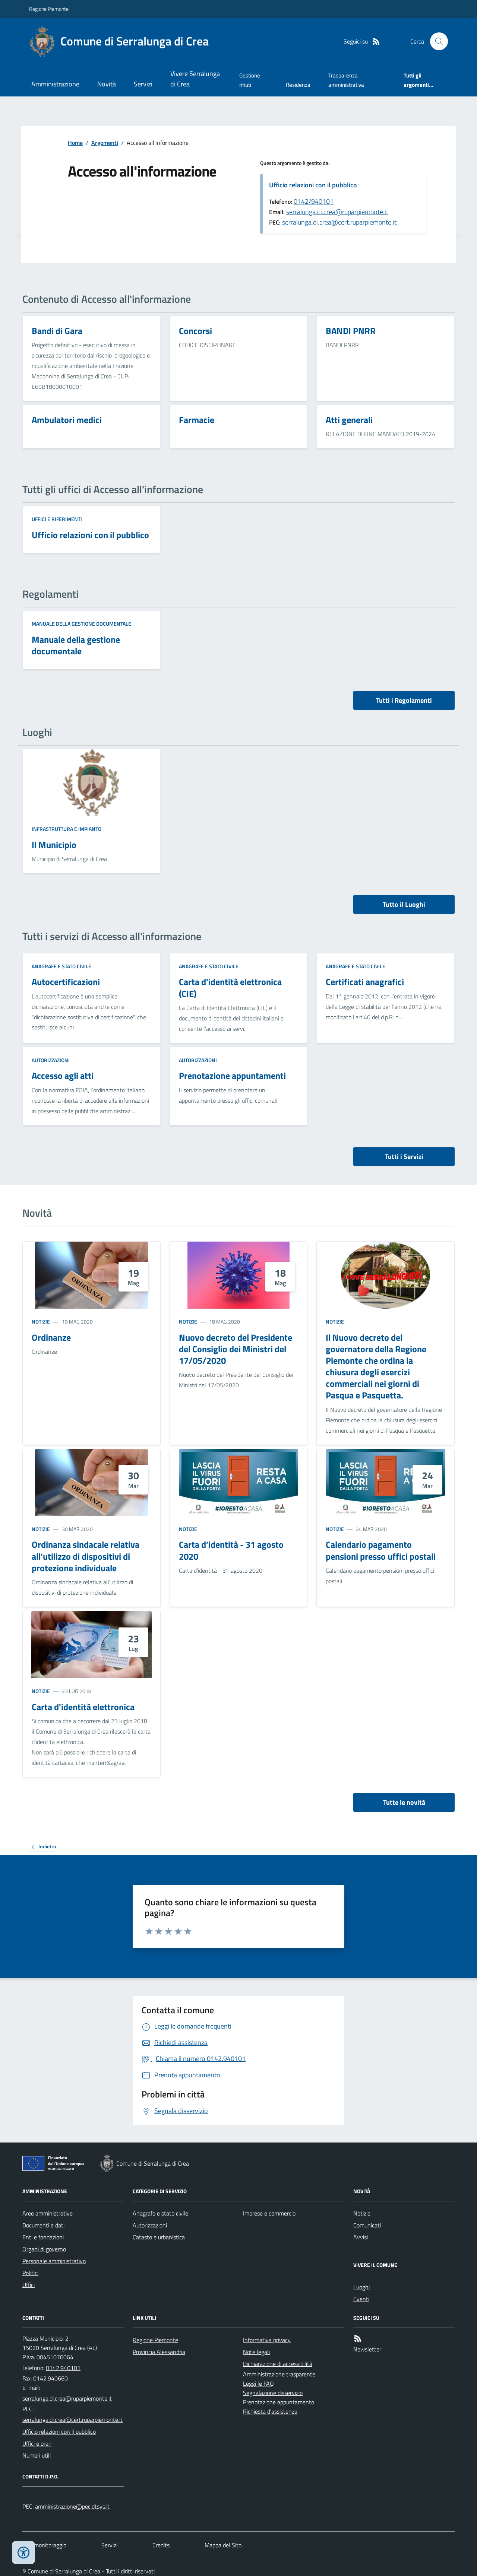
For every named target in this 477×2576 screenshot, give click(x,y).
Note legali (256, 2352)
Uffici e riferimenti (57, 519)
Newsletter (367, 2349)
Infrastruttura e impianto (67, 829)
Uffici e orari (37, 2443)
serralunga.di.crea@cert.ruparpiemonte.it (339, 222)
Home (75, 143)
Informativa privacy (267, 2340)
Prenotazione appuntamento (279, 2402)
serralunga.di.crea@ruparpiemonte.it (337, 212)
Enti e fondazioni (43, 2237)
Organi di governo (44, 2249)
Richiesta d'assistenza (270, 2411)
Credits (161, 2545)
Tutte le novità (404, 1802)
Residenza (298, 85)
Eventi (361, 2299)
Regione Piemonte (49, 9)
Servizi (143, 84)
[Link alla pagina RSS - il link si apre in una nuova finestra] (376, 42)
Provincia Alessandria (159, 2352)
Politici (30, 2273)
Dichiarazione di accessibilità (278, 2364)
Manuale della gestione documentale (81, 624)
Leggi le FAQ (258, 2383)
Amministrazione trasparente (279, 2374)
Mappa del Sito (223, 2545)
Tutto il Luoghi (404, 904)
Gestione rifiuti (250, 80)
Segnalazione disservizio (273, 2393)
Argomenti (105, 143)
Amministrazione (55, 84)
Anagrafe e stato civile (61, 966)
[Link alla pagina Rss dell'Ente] (358, 2339)
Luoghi (361, 2287)
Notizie (41, 1322)
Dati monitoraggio (44, 2545)
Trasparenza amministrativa (346, 80)
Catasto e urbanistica (159, 2237)
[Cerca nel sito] (436, 41)
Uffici (29, 2285)
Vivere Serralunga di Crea (195, 79)
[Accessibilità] (23, 2553)
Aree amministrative (48, 2213)
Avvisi (361, 2237)
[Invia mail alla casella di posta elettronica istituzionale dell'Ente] (67, 2398)
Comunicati (367, 2225)
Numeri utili (37, 2455)
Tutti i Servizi (404, 1157)
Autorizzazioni (51, 1060)
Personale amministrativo (54, 2261)
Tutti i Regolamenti (404, 700)
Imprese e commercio (269, 2213)
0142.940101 (63, 2368)
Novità (107, 84)
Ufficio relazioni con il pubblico (313, 185)
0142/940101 (314, 201)
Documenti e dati (43, 2225)
